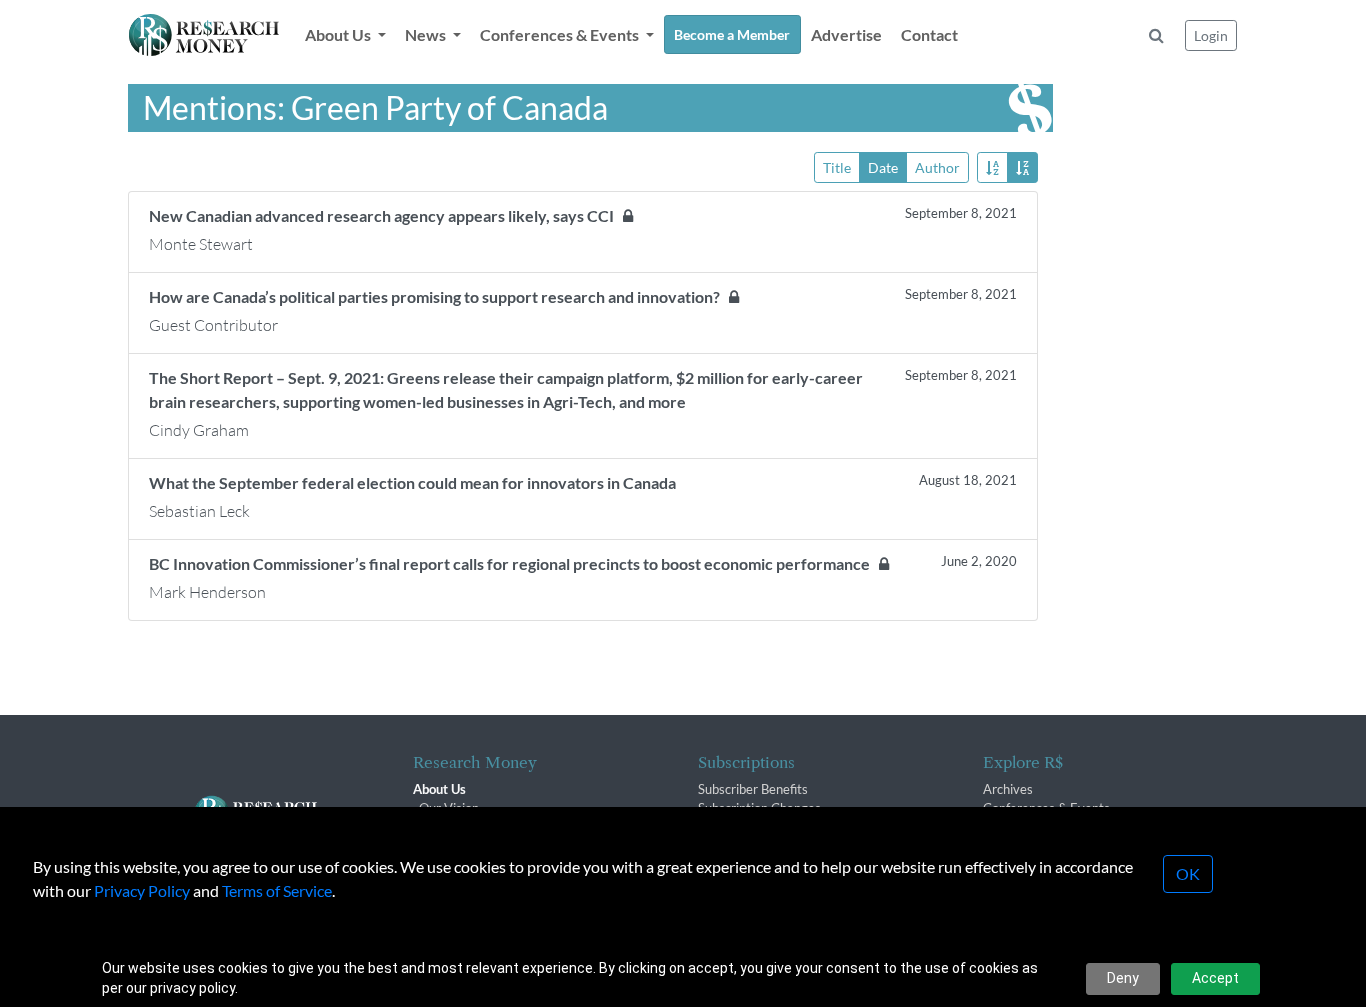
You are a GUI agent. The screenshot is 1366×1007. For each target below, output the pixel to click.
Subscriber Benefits (753, 789)
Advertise (846, 34)
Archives (1008, 789)
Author (937, 167)
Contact (929, 34)
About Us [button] (339, 34)
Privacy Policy (142, 890)
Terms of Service (277, 890)
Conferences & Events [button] (561, 34)
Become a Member (732, 34)
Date (883, 167)
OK (1188, 873)
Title (837, 167)
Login (1211, 35)
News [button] (427, 34)
